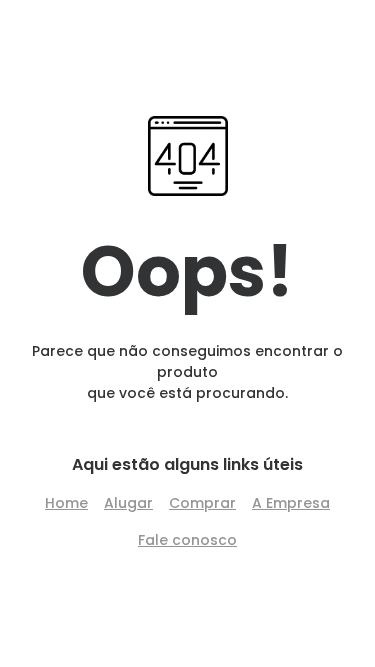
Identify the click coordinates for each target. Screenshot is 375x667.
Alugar (128, 503)
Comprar (202, 503)
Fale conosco (187, 540)
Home (66, 503)
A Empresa (291, 503)
